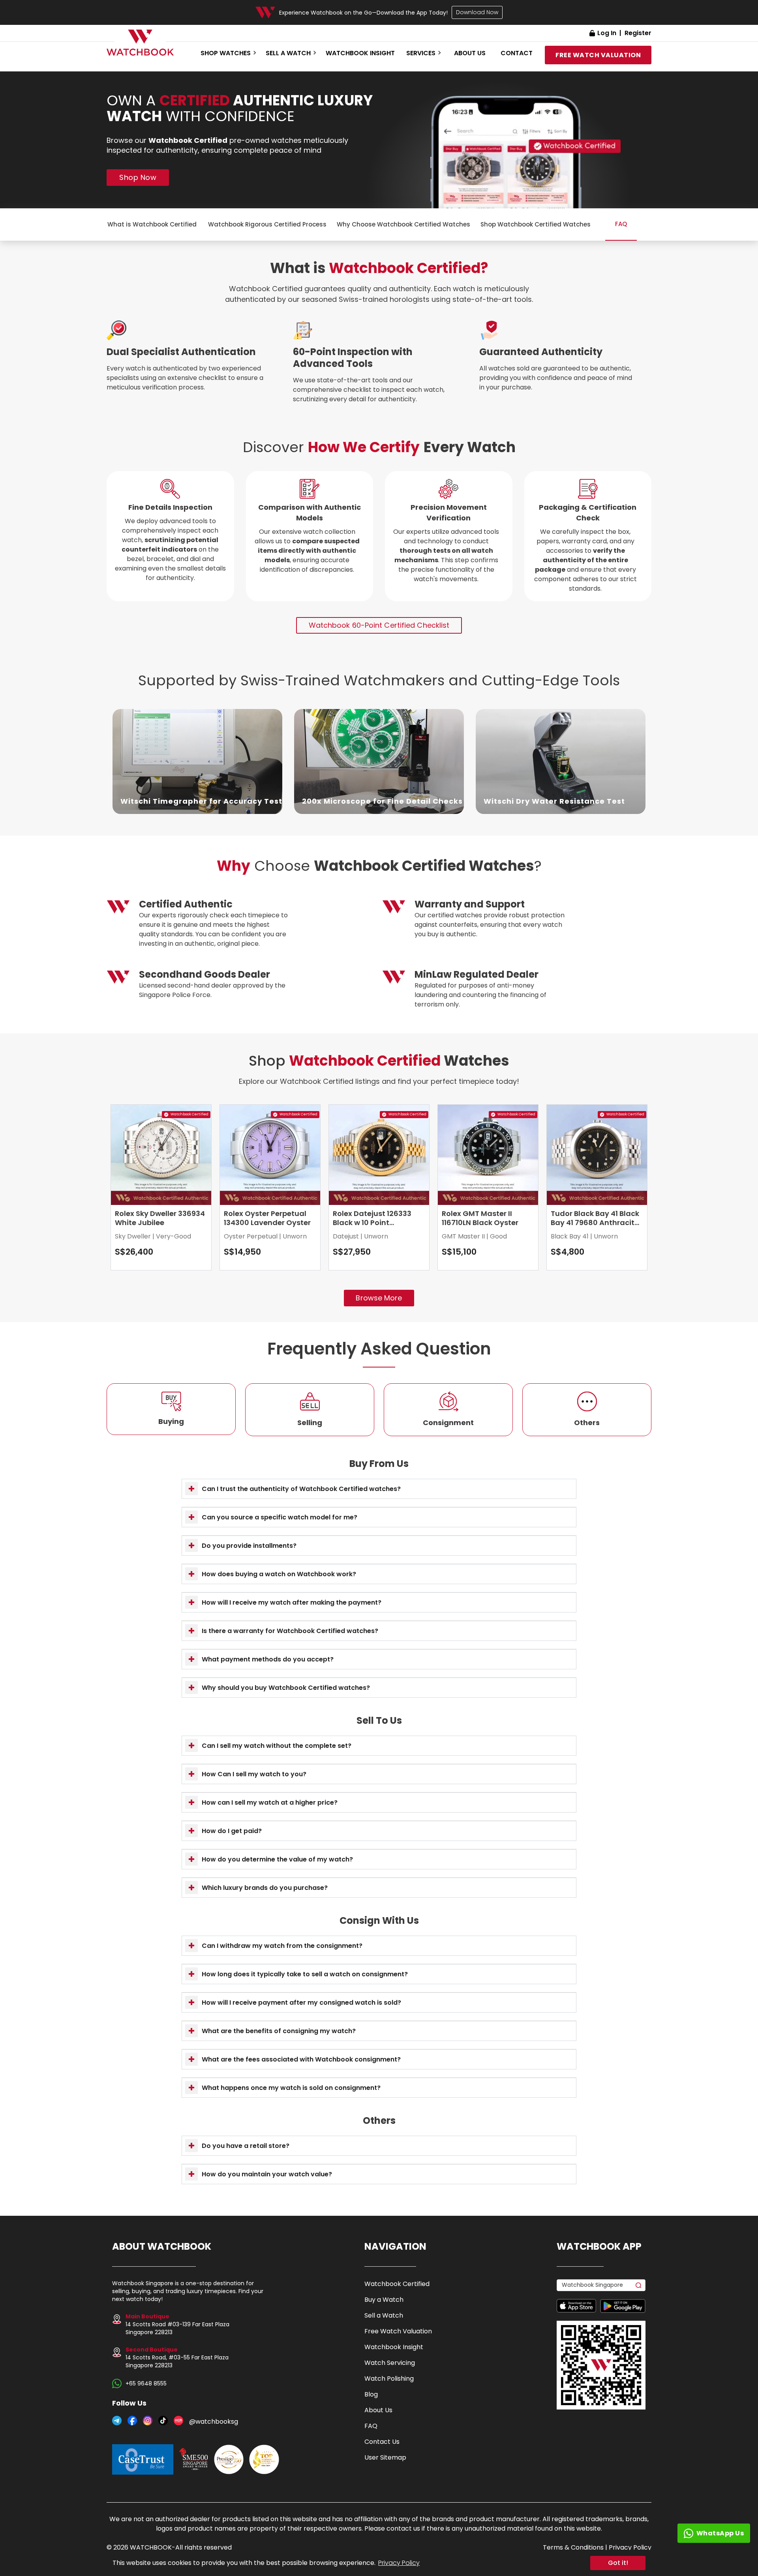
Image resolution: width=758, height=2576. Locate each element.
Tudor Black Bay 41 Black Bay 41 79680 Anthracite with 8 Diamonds (595, 1223)
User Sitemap (385, 2457)
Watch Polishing (389, 2379)
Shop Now (138, 177)
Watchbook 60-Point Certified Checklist (379, 625)
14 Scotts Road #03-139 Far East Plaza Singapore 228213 (177, 2324)
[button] (379, 1489)
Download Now (477, 12)
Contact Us (382, 2442)
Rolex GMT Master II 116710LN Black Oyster (480, 1218)
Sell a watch (288, 53)
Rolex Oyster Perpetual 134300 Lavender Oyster (267, 1218)
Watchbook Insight (360, 53)
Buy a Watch (384, 2300)
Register (638, 33)
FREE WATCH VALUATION (598, 55)
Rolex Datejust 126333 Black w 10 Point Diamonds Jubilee (372, 1223)
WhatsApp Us (720, 2533)
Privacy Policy (399, 2563)
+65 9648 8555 (146, 2383)
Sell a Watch (384, 2315)
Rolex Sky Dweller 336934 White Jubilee (160, 1218)
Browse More (379, 1298)
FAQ (371, 2426)
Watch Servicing (390, 2363)
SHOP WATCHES (226, 53)
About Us (378, 2410)
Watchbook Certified (397, 2284)
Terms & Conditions (573, 2547)
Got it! (618, 2563)
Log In (607, 33)
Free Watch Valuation (398, 2331)
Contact (517, 53)
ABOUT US (470, 53)
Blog (371, 2394)
